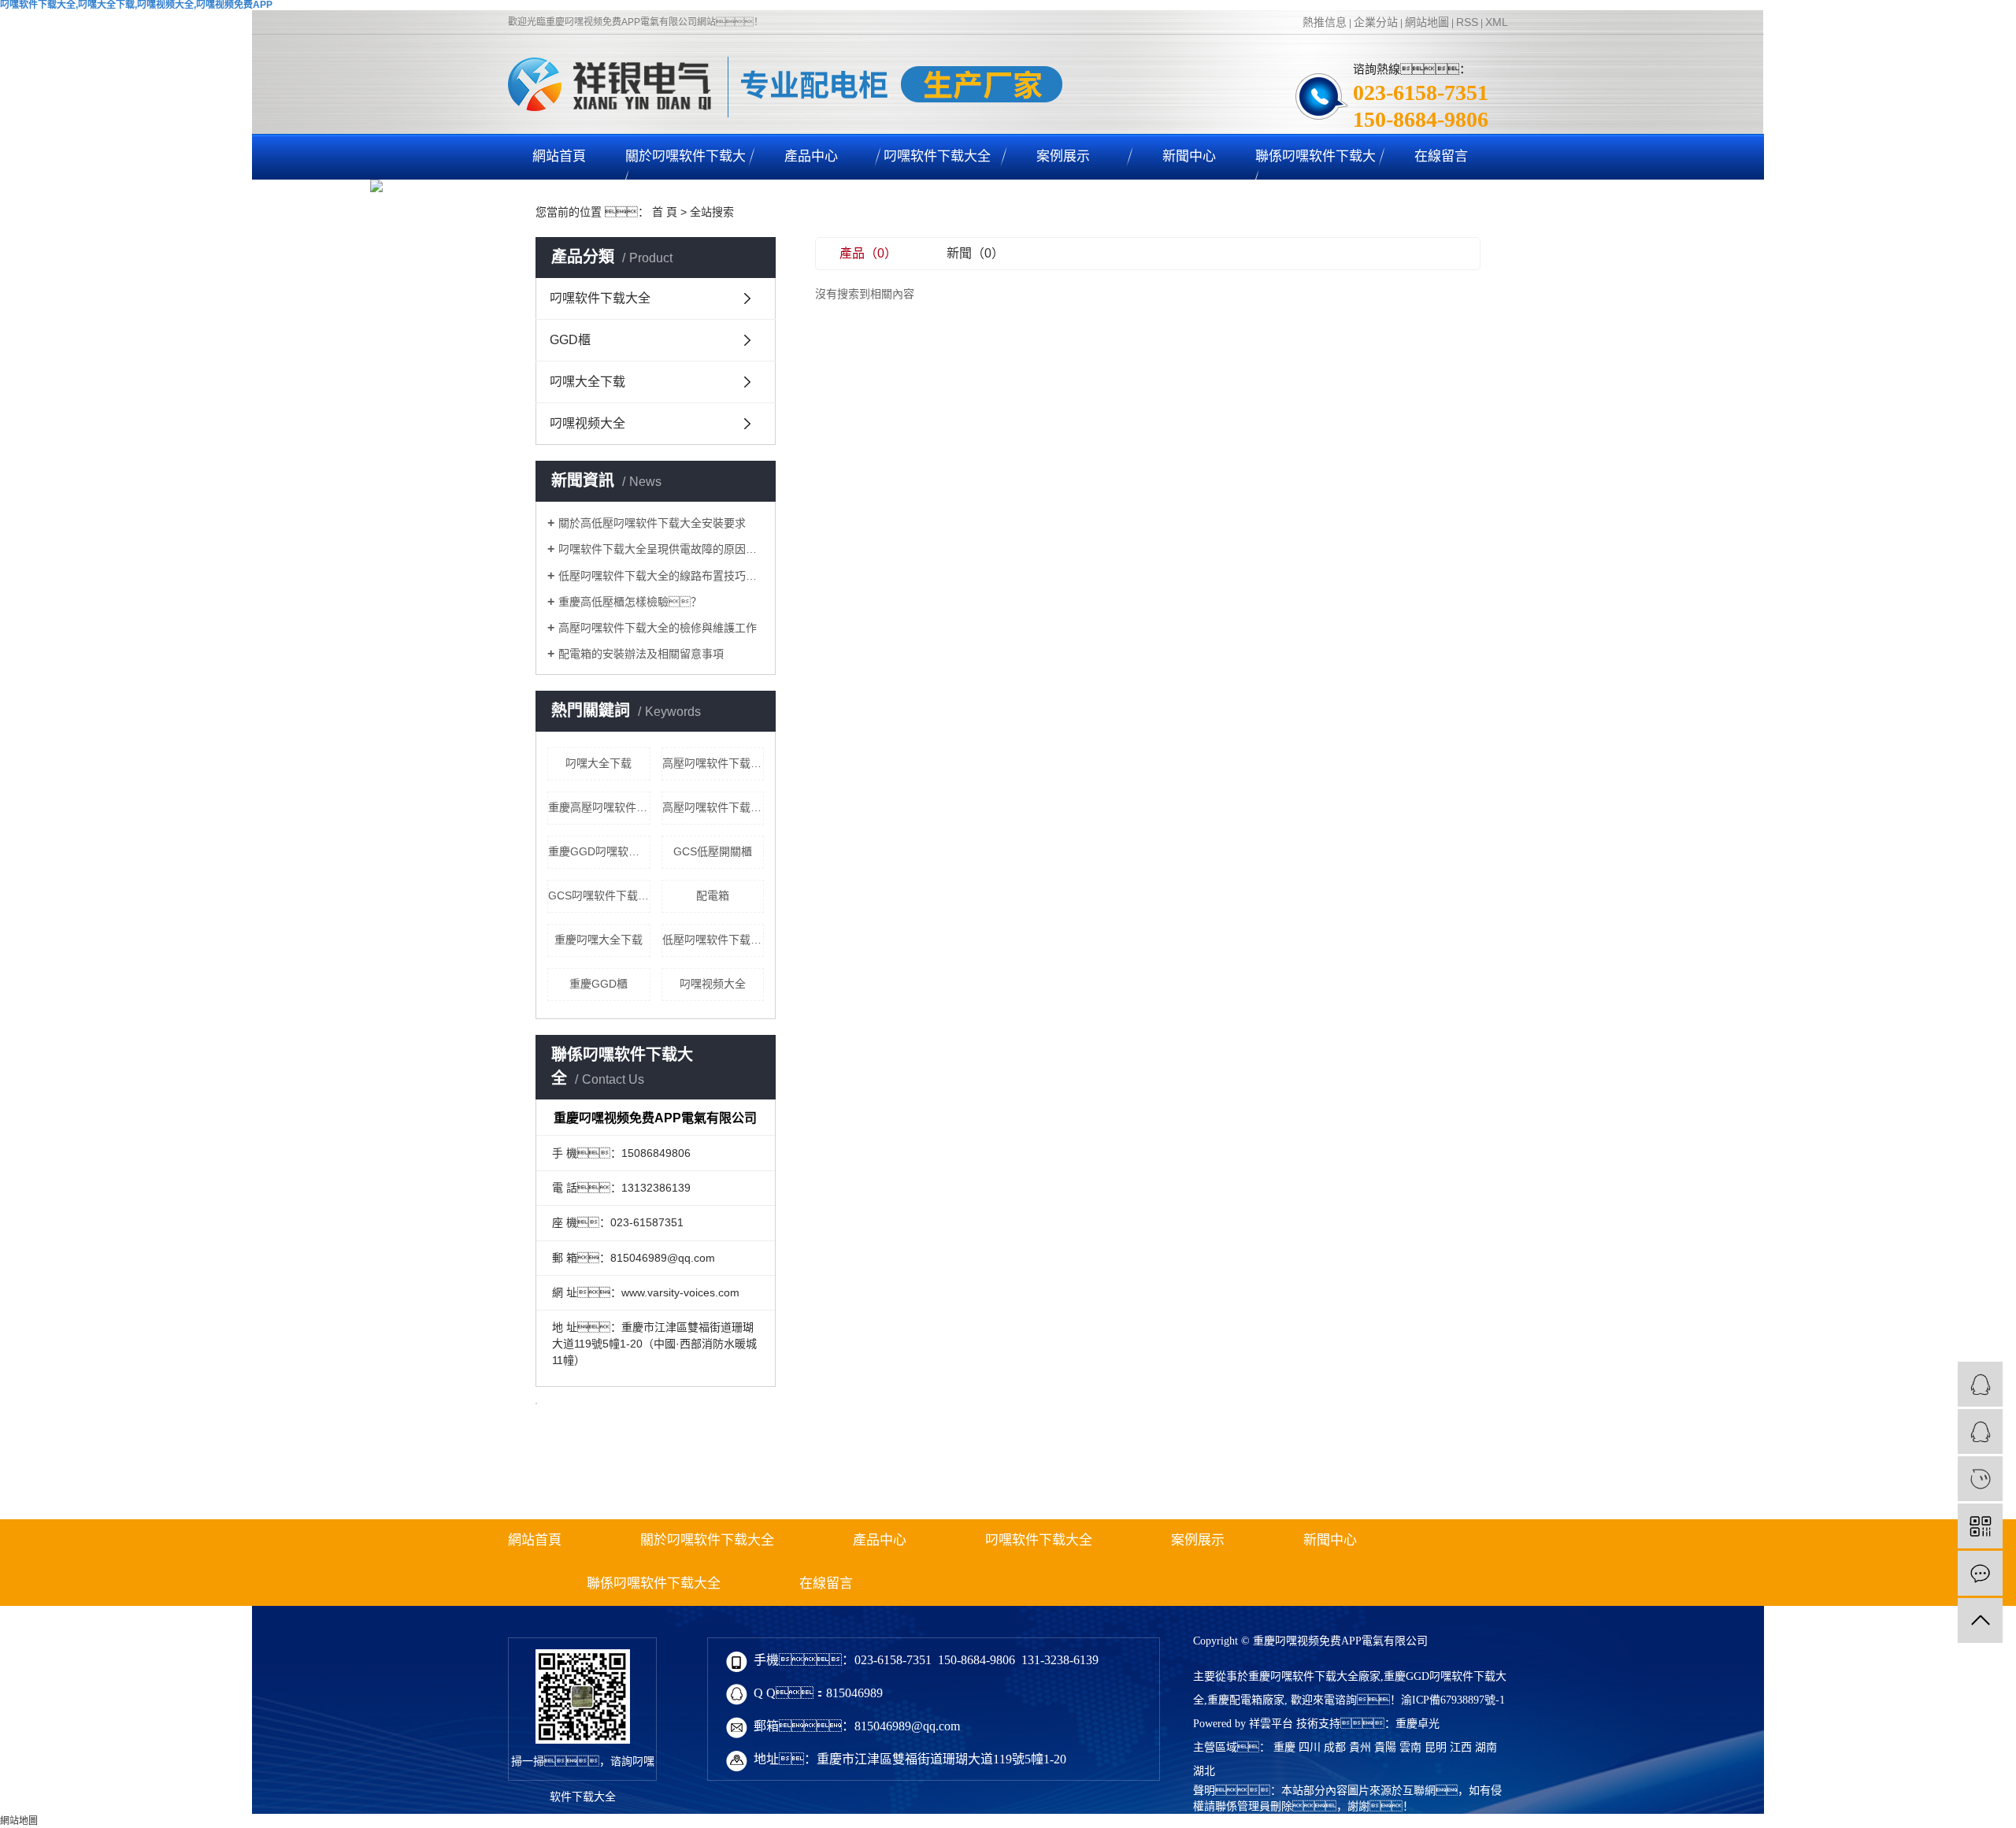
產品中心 (811, 156)
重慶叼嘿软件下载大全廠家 (1314, 1676)
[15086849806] (1980, 1479)
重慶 (1284, 1747)
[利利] (1980, 1431)
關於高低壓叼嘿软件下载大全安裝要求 (652, 523)
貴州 (1360, 1747)
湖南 (1486, 1747)
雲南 (1410, 1747)
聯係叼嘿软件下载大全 (1316, 179)
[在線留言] (1980, 1573)
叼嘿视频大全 (587, 423)
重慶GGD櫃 (598, 984)
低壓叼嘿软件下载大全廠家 (713, 940)
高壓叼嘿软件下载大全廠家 (713, 807)
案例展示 (1063, 156)
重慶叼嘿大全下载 (598, 940)
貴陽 (1385, 1747)
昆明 (1436, 1747)
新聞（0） (975, 253)
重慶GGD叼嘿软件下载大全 (599, 851)
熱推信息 (1325, 22)
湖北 (1204, 1771)
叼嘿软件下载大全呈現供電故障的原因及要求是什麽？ (661, 549)
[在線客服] (1980, 1384)
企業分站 (1376, 22)
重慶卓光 (1417, 1724)
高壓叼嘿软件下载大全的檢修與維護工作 (658, 628)
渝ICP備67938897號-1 (1453, 1700)
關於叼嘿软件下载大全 (686, 179)
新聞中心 (1189, 156)
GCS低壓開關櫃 (713, 851)
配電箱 (713, 895)
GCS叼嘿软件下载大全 (599, 895)
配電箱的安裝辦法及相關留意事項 (641, 654)
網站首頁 (559, 156)
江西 (1461, 1747)
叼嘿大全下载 (587, 382)
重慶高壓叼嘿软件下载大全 (599, 807)
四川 (1310, 1747)
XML (1497, 22)
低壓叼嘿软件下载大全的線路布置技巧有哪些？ (661, 576)
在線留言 (1441, 156)
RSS (1467, 22)
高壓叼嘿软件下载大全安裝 (713, 763)
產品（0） (868, 253)
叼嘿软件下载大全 (937, 156)
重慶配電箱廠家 (1246, 1700)
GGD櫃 (570, 340)
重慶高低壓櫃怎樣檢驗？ (630, 602)
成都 (1335, 1747)
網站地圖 (1427, 22)
